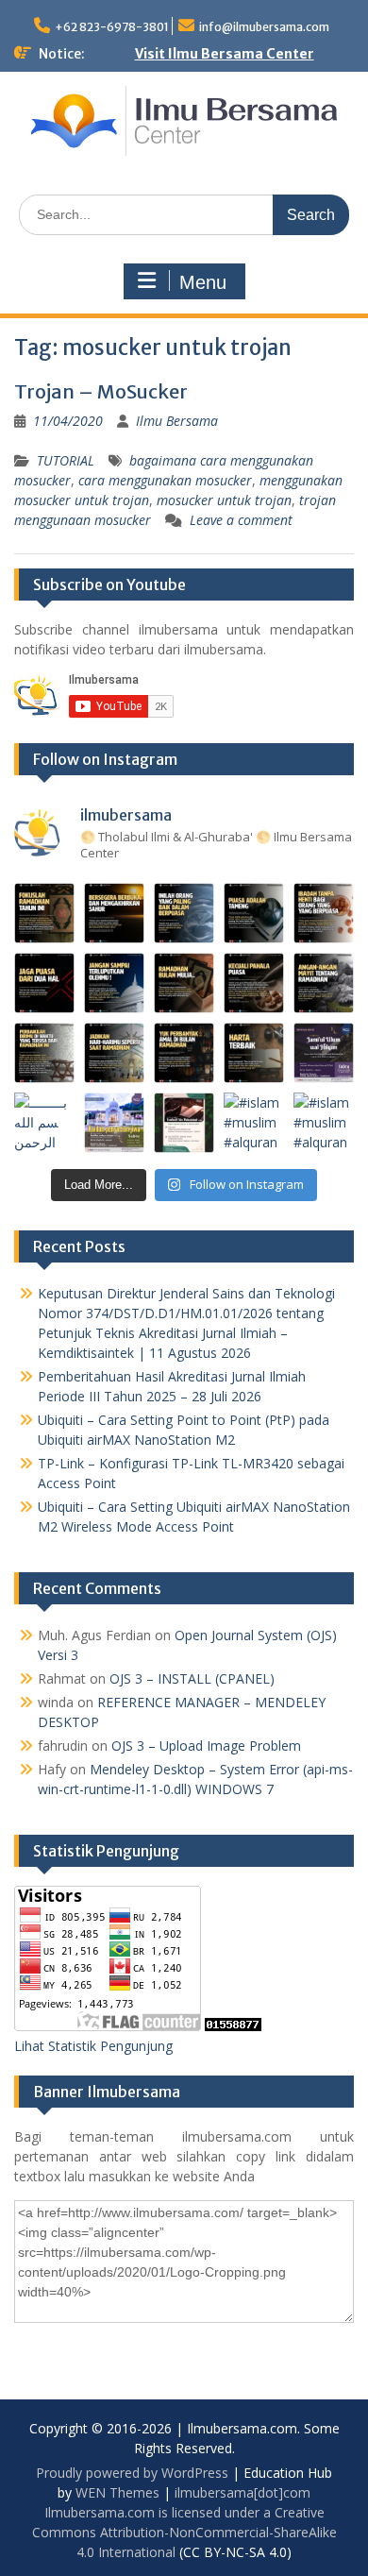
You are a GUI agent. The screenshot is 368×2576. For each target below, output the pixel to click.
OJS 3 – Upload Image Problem (206, 1746)
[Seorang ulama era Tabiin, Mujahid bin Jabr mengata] (44, 983)
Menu (203, 282)
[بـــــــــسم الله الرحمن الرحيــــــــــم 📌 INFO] (324, 1053)
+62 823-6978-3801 (112, 27)
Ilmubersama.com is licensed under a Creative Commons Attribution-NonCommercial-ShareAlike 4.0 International (184, 2532)
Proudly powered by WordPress (132, 2473)
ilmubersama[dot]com (243, 2492)
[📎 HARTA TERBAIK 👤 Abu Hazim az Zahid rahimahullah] (254, 1053)
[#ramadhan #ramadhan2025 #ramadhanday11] (184, 913)
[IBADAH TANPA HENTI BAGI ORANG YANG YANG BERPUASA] (324, 913)
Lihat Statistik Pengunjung (93, 2046)
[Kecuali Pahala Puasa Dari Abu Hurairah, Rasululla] (254, 983)
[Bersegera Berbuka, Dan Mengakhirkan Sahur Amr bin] (114, 913)
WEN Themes (117, 2492)
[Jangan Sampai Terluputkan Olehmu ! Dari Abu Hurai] (114, 983)
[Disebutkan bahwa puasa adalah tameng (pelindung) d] (254, 913)
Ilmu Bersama (177, 421)
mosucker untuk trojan (224, 500)
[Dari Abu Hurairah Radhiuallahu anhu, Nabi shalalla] (184, 983)
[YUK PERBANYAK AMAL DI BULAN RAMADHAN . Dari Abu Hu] (184, 1053)
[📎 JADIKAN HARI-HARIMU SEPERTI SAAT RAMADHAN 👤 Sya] (114, 1053)
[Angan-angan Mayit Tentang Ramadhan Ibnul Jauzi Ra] (324, 983)
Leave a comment (241, 520)
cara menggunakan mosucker (165, 480)
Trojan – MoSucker (101, 391)
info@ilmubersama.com (264, 27)
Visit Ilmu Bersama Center (225, 54)
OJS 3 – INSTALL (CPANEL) (192, 1678)
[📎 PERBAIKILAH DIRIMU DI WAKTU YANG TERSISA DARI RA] (44, 1053)
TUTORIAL (66, 460)
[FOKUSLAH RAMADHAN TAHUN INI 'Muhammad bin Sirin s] (44, 913)
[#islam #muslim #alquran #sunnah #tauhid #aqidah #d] (254, 1123)
